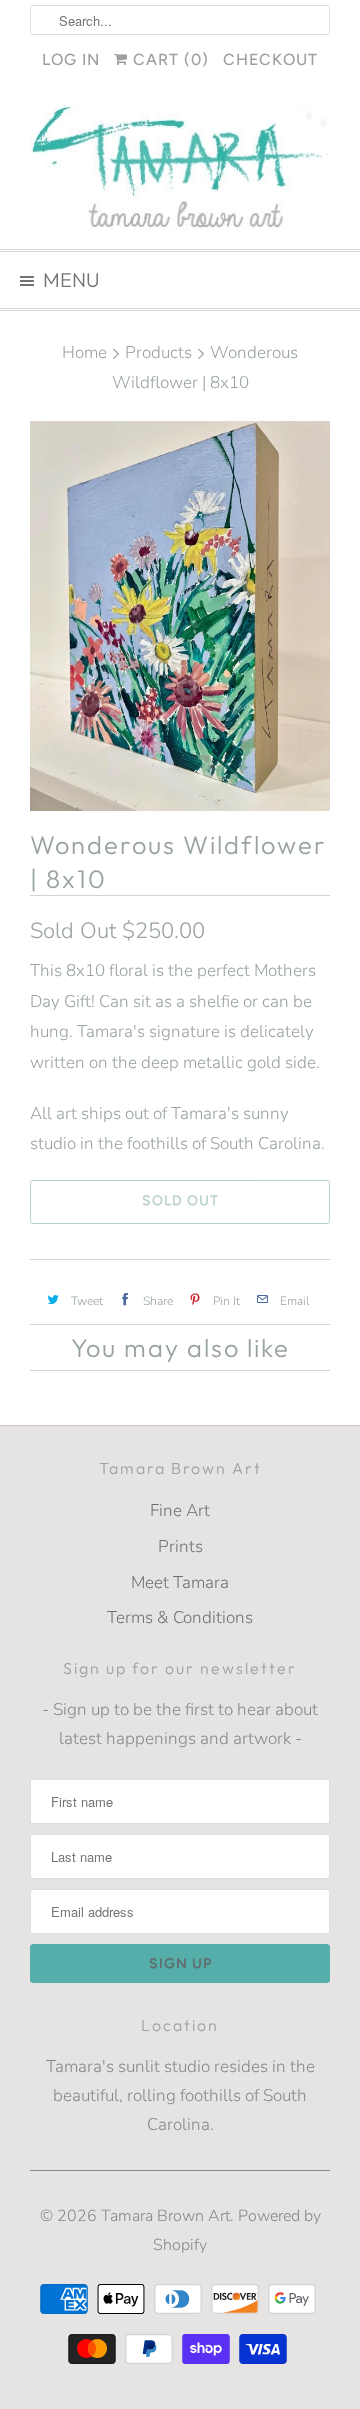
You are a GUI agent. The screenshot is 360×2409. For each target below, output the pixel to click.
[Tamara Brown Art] (180, 169)
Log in (71, 59)
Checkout (270, 59)
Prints (180, 1546)
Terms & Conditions (180, 1617)
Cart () (168, 59)
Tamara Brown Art (165, 2216)
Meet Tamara (180, 1582)
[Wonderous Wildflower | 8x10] (180, 616)
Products (158, 352)
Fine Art (180, 1510)
